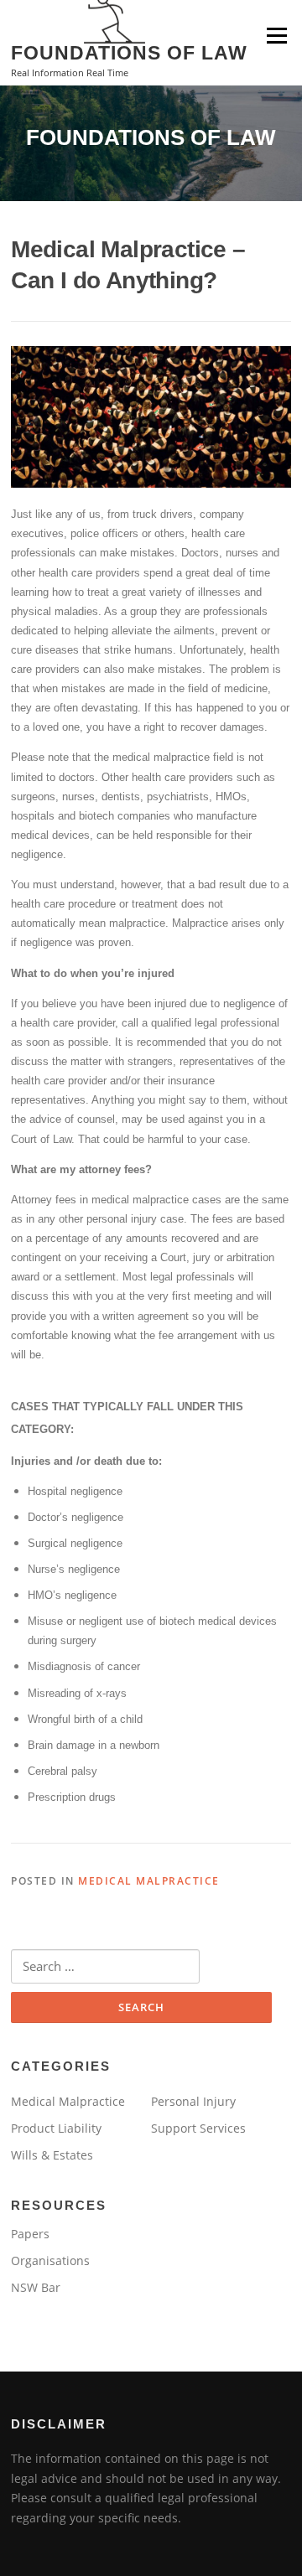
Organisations (50, 2260)
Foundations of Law (129, 52)
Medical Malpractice (149, 1881)
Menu (276, 35)
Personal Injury (193, 2101)
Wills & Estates (52, 2155)
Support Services (198, 2128)
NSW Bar (36, 2287)
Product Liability (56, 2128)
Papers (30, 2234)
